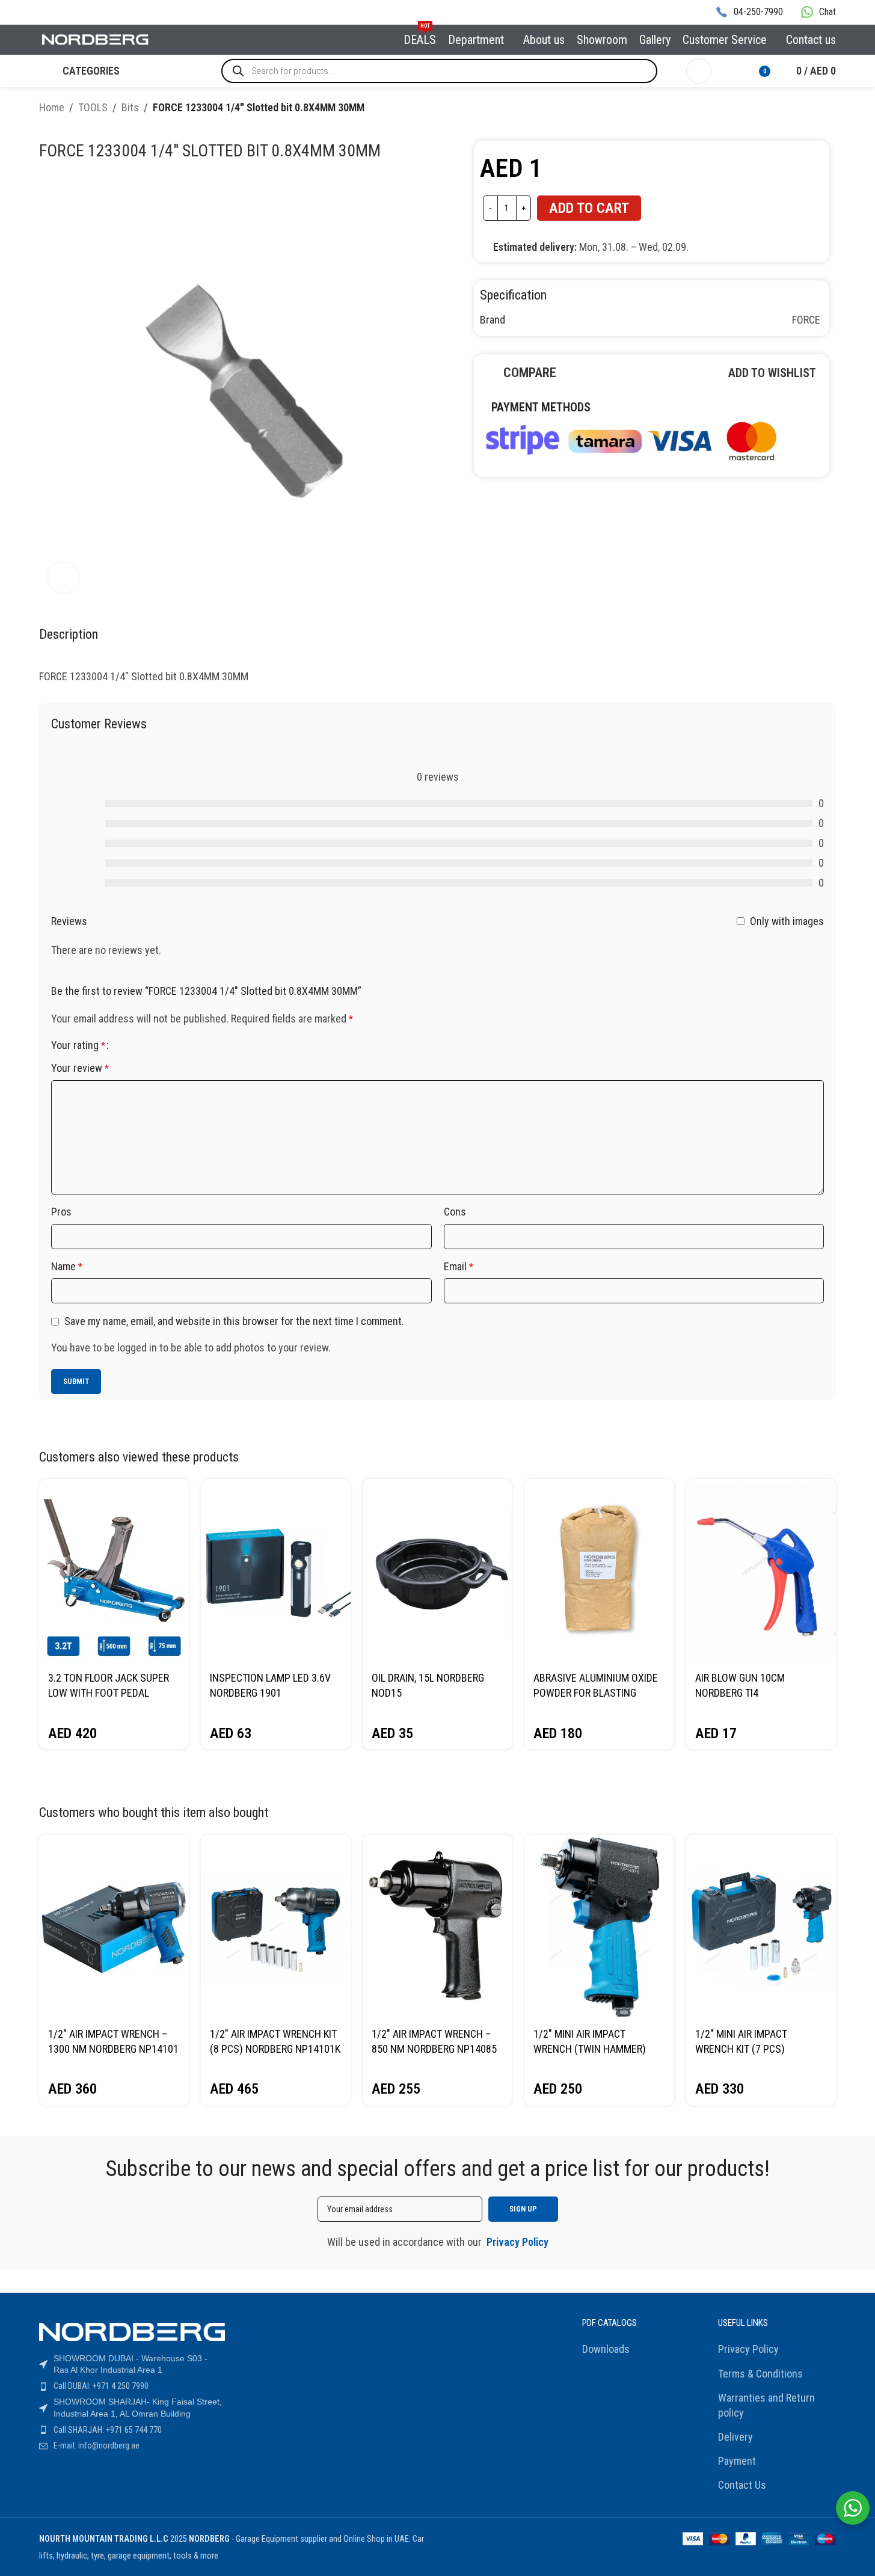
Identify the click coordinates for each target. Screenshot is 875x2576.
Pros (61, 1212)
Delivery (735, 2437)
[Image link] (630, 439)
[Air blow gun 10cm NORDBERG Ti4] (761, 1571)
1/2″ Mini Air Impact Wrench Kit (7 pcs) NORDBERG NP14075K (743, 2049)
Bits (130, 107)
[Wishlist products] (728, 71)
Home (52, 107)
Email (459, 1266)
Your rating (78, 1045)
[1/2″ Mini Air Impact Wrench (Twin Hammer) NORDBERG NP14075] (599, 1927)
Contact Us (742, 2485)
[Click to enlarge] (63, 577)
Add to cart (589, 208)
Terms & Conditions (760, 2374)
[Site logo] (96, 39)
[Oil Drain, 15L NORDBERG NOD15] (437, 1571)
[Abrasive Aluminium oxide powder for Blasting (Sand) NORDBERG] (599, 1571)
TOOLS (93, 107)
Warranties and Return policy (766, 2405)
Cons (455, 1212)
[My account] (699, 71)
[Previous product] (800, 109)
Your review (80, 1068)
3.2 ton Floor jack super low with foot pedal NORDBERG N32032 (109, 1693)
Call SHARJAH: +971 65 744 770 (108, 2430)
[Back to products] (814, 109)
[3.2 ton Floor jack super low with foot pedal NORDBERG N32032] (114, 1571)
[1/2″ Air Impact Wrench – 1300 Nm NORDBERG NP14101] (114, 1927)
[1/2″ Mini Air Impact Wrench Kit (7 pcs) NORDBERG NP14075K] (761, 1927)
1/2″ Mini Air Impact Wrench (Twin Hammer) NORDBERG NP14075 (590, 2049)
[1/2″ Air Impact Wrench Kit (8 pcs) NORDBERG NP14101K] (276, 1927)
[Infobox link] (749, 12)
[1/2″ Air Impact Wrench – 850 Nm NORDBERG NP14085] (437, 1927)
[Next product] (829, 109)
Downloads (606, 2349)
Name (67, 1266)
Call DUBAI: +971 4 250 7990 (101, 2386)
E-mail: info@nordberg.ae (97, 2445)
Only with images (787, 921)
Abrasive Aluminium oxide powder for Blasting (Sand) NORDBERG (596, 1693)
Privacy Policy (748, 2349)
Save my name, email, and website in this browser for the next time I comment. (234, 1321)
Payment (737, 2461)
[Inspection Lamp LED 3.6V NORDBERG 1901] (276, 1571)
